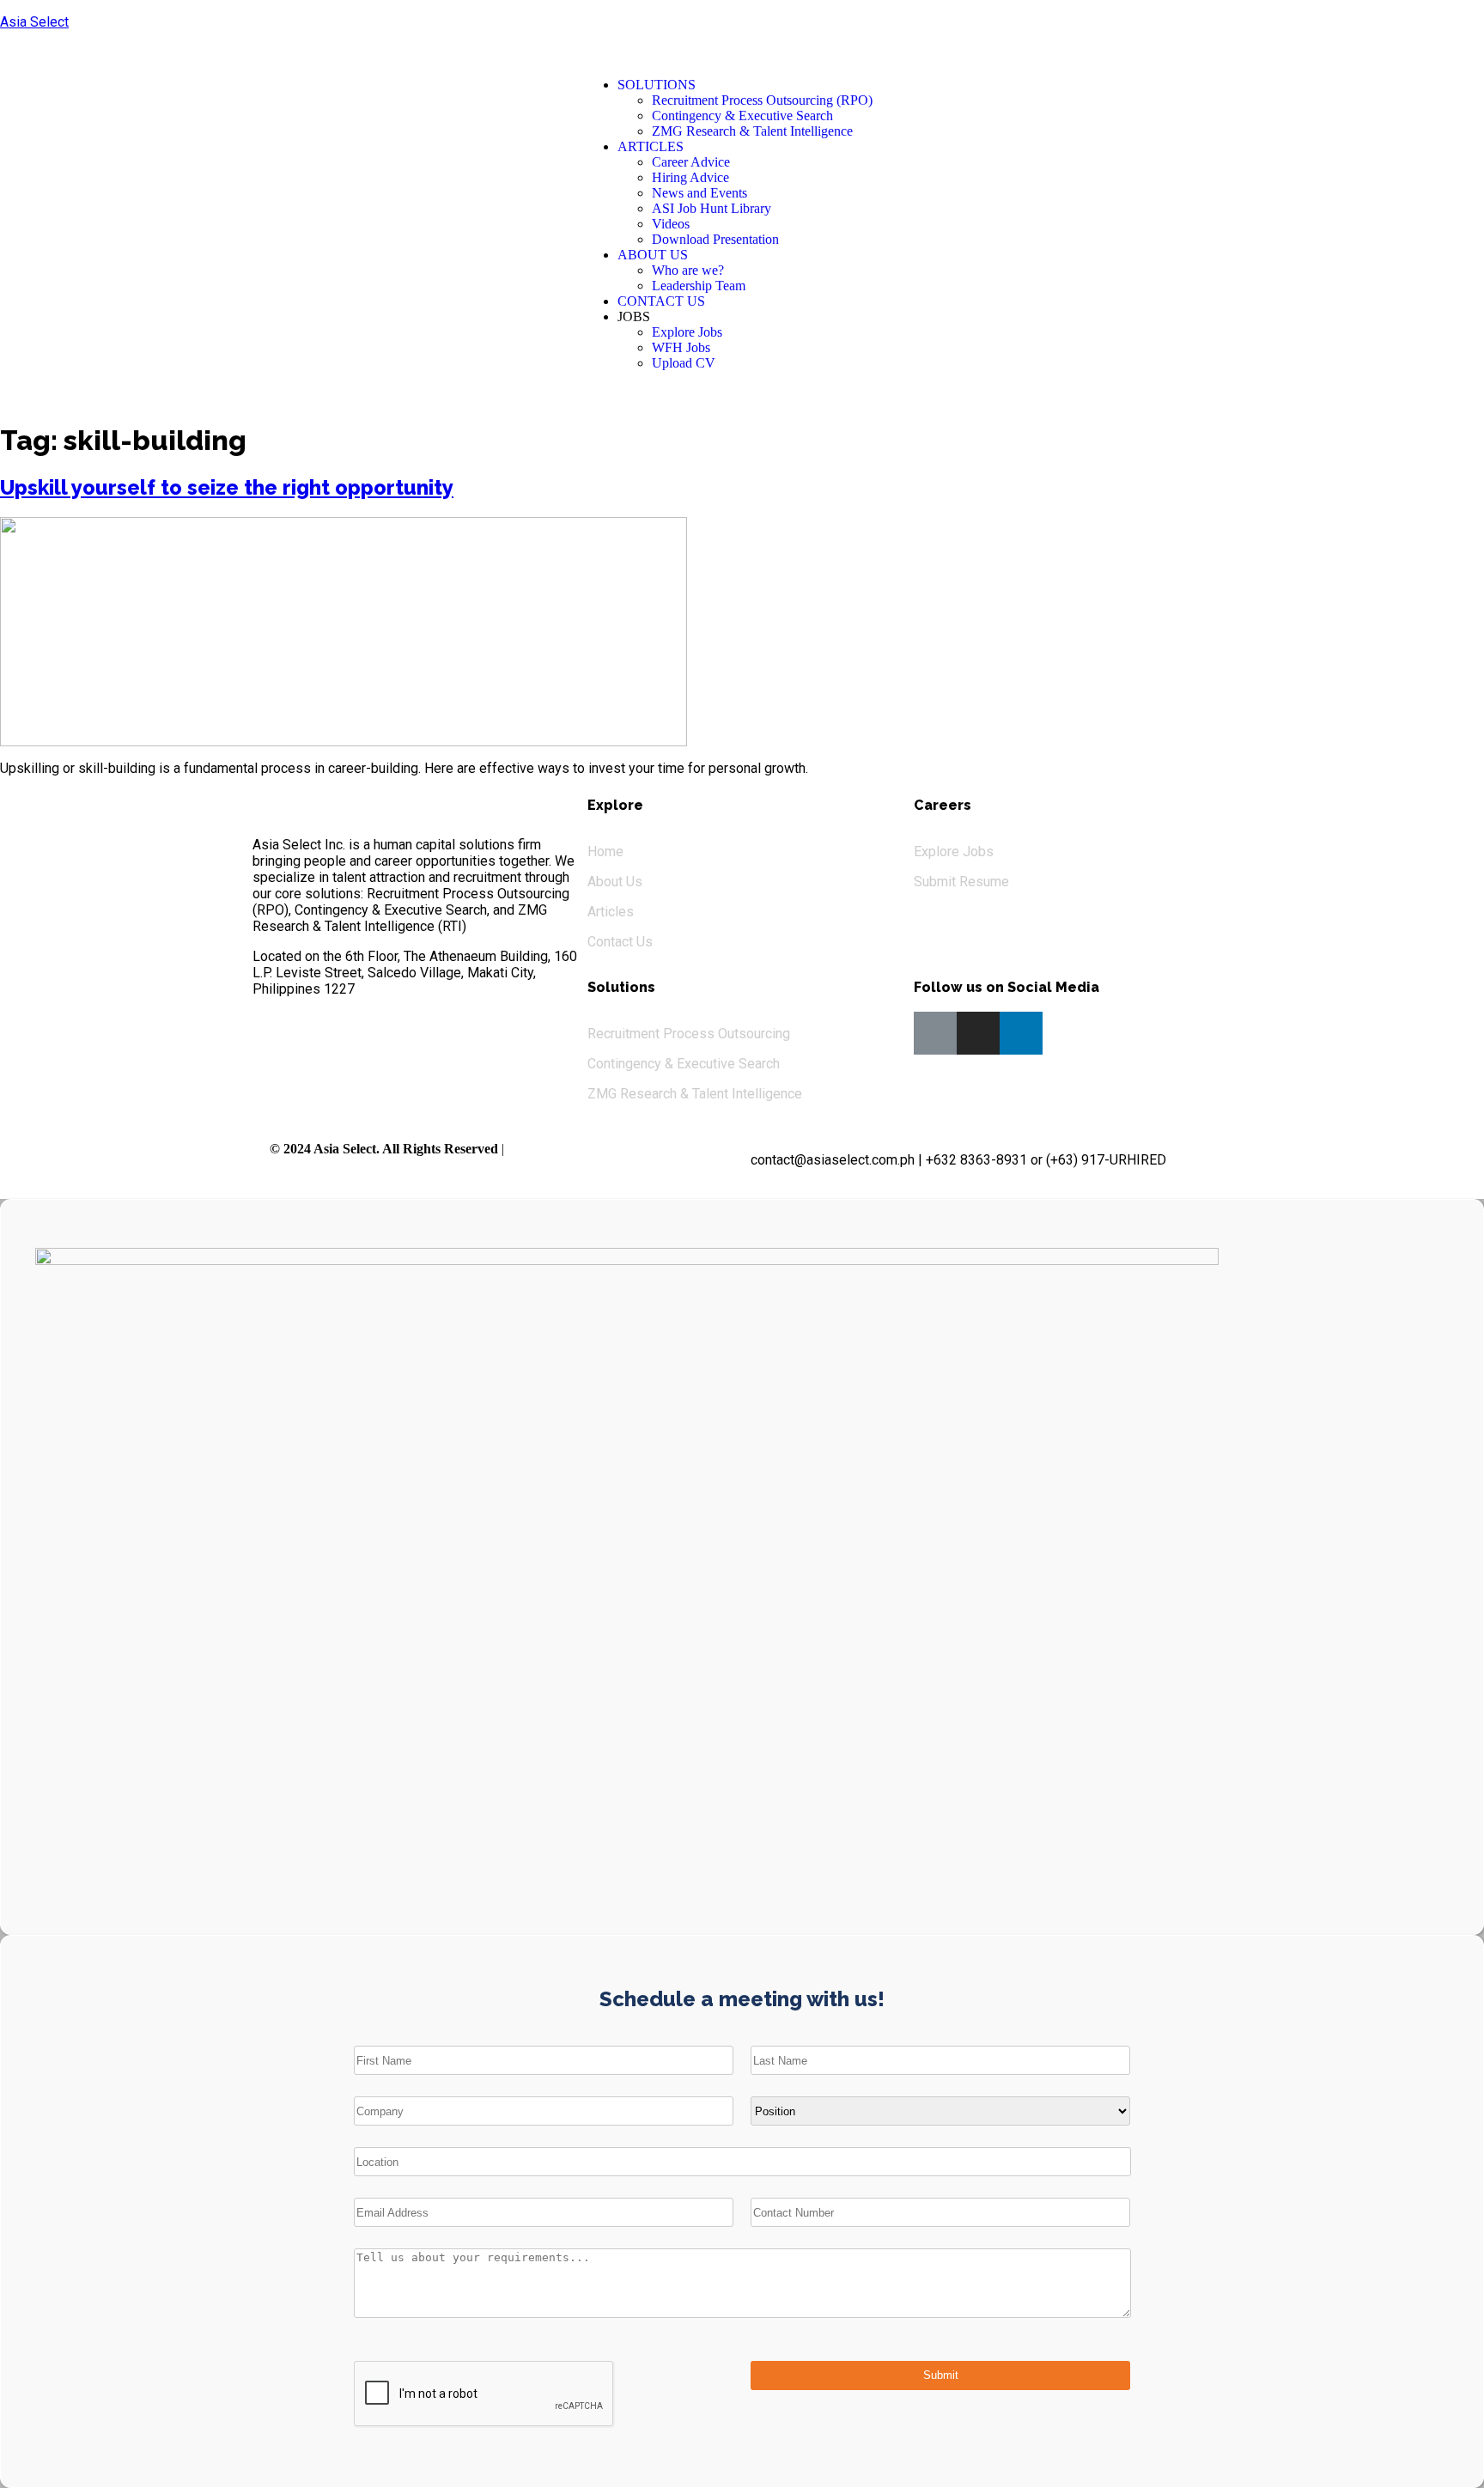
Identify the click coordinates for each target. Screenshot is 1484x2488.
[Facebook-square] (935, 1033)
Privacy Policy (545, 1149)
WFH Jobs (681, 347)
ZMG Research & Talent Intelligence (752, 131)
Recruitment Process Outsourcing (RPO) (762, 100)
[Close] (1454, 26)
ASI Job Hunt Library (712, 208)
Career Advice (691, 162)
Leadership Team (699, 286)
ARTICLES (651, 146)
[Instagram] (978, 1033)
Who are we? (688, 270)
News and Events (699, 193)
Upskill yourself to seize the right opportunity (227, 487)
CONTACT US (661, 301)
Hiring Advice (690, 177)
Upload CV (684, 363)
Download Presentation (715, 239)
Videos (671, 224)
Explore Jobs (687, 332)
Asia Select (34, 22)
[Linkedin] (1021, 1033)
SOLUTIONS (657, 85)
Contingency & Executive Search (742, 116)
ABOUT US (653, 255)
